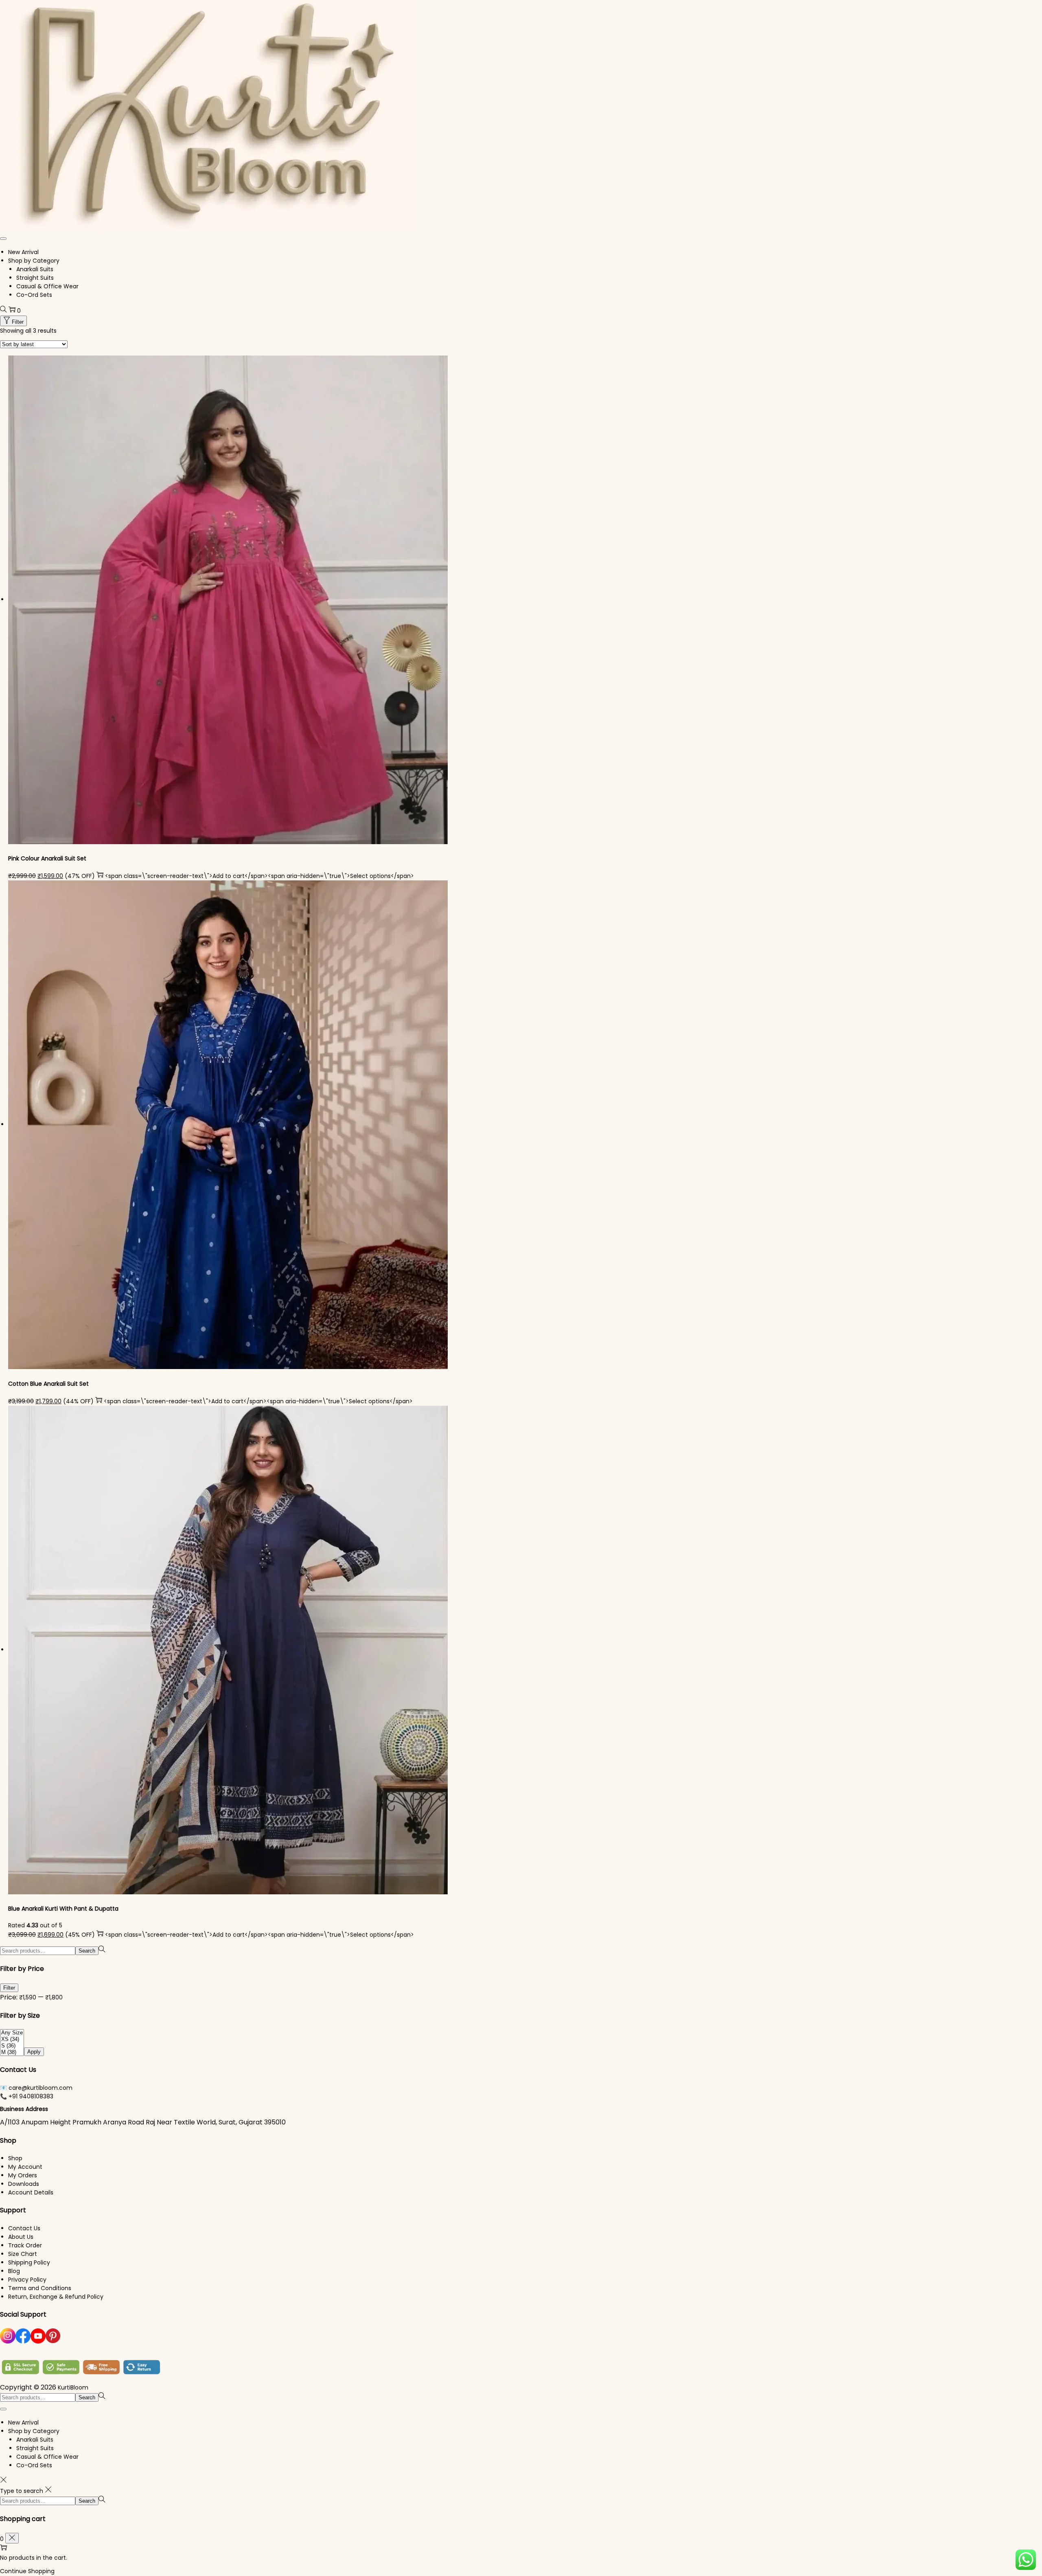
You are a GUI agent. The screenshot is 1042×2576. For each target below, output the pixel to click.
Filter (18, 322)
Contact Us (24, 2228)
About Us (21, 2237)
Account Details (31, 2192)
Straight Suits (35, 278)
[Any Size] (12, 2033)
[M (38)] (12, 2052)
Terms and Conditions (40, 2288)
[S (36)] (12, 2046)
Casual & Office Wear (47, 286)
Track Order (25, 2245)
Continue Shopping (27, 2571)
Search (87, 1951)
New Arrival (23, 252)
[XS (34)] (12, 2039)
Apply (34, 2052)
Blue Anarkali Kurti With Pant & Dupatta (63, 1909)
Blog (14, 2271)
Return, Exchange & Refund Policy (56, 2297)
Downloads (24, 2184)
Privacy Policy (27, 2280)
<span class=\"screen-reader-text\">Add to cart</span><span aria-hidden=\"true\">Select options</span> (259, 876)
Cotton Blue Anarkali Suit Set (48, 1384)
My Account (25, 2167)
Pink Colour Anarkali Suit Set (47, 858)
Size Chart (23, 2254)
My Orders (23, 2175)
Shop (15, 2158)
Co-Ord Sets (34, 295)
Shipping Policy (29, 2262)
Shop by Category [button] (34, 261)
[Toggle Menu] (3, 239)
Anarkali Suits (35, 269)
